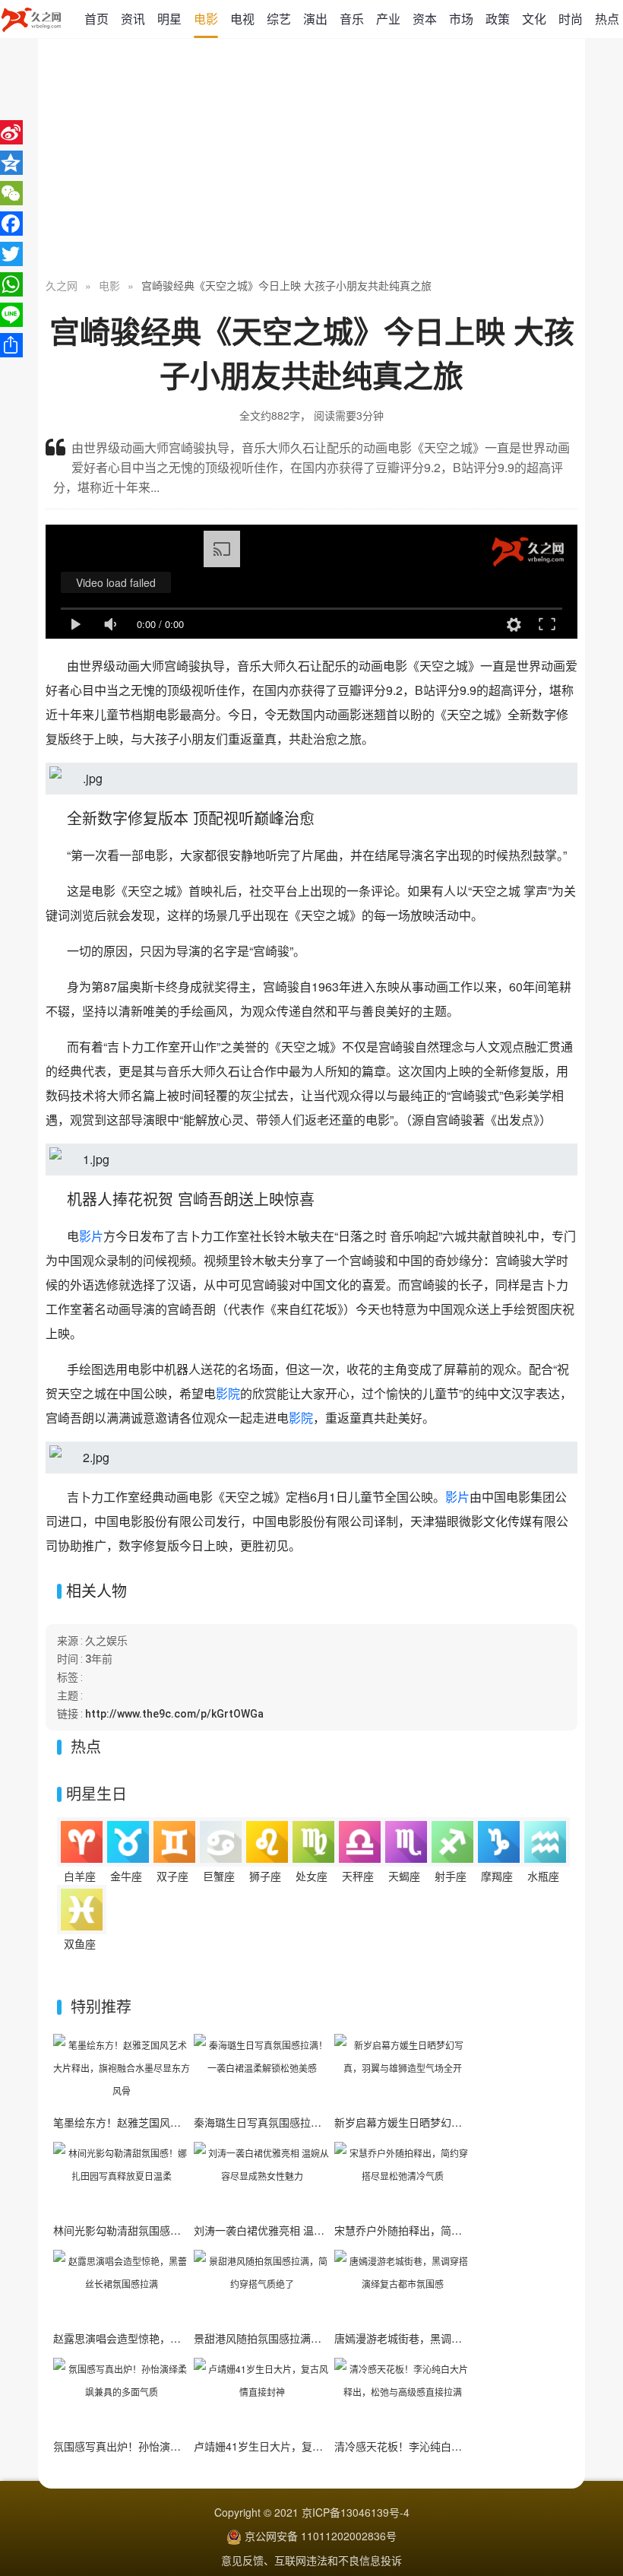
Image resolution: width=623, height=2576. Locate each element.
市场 (461, 19)
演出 (315, 19)
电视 (242, 19)
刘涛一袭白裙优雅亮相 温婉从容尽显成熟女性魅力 (312, 2230)
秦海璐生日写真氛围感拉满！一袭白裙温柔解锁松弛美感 (327, 2122)
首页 (96, 19)
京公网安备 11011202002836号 (321, 2536)
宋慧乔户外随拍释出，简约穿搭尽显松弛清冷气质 (451, 2230)
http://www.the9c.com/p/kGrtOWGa (174, 1714)
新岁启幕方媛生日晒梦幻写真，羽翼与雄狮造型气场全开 (467, 2122)
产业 (388, 19)
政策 (498, 19)
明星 (169, 19)
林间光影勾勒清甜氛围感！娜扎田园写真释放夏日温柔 (181, 2230)
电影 (206, 19)
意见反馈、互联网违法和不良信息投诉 (311, 2560)
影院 (228, 1393)
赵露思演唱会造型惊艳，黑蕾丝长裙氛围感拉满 (165, 2338)
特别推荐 (101, 2006)
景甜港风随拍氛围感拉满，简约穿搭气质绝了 (300, 2338)
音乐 (352, 19)
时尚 (571, 19)
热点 (607, 19)
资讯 (133, 19)
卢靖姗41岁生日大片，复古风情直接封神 (290, 2446)
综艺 (279, 19)
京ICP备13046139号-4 (356, 2512)
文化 (534, 19)
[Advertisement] (311, 160)
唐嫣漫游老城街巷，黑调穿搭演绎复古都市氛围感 (451, 2338)
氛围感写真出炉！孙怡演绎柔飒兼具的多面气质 (165, 2446)
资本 (425, 19)
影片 (91, 1236)
